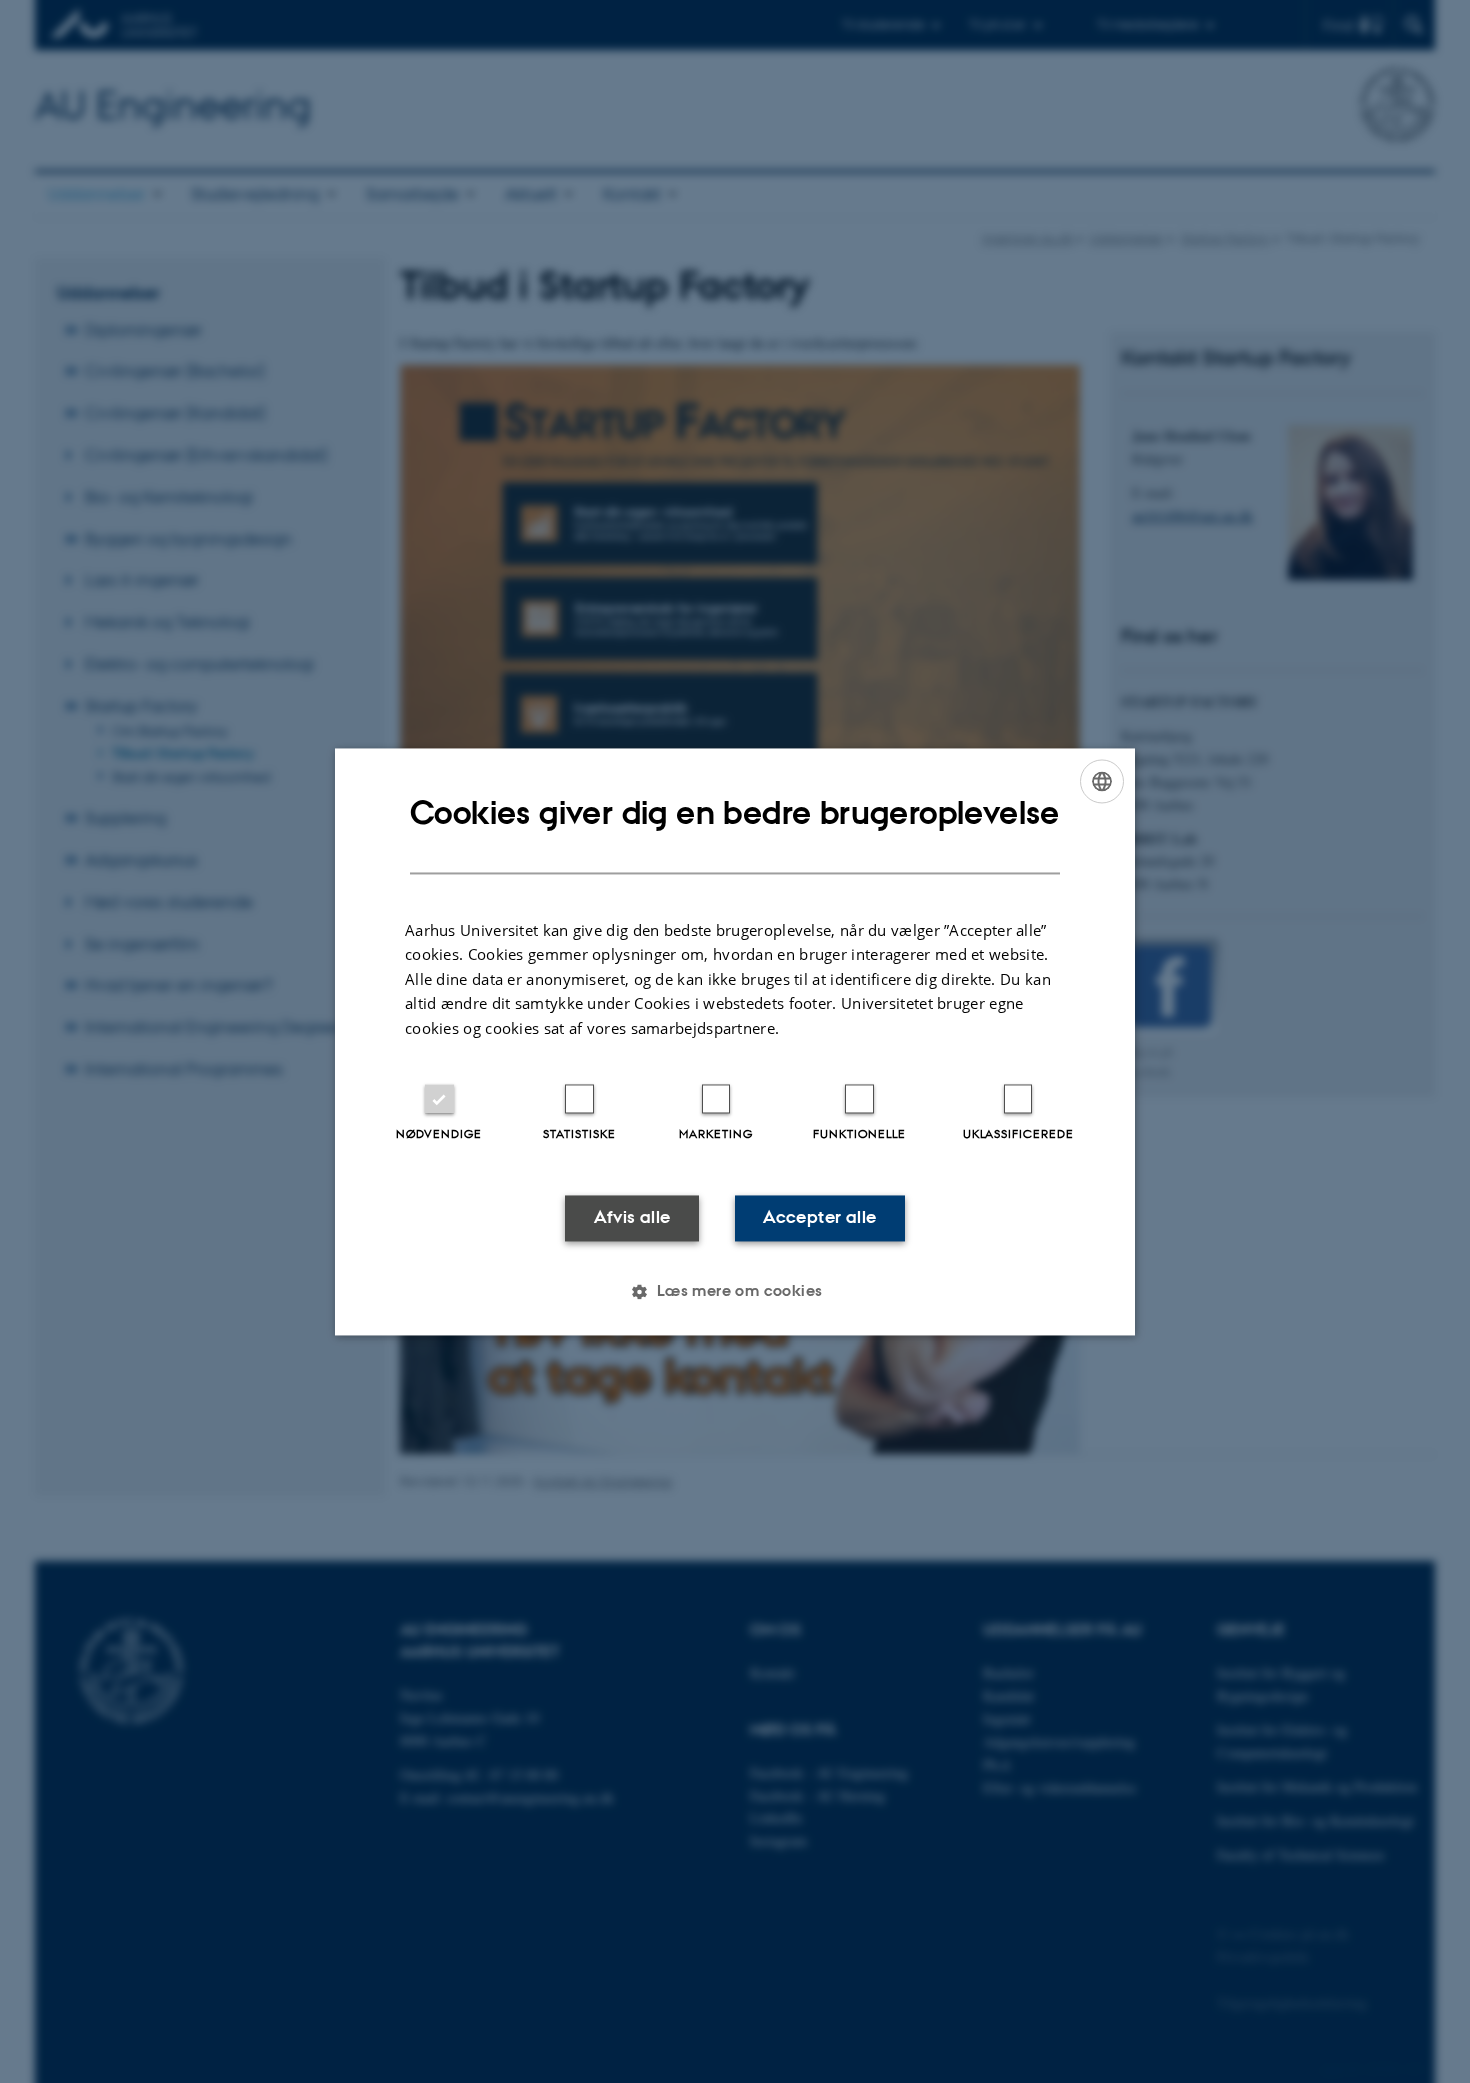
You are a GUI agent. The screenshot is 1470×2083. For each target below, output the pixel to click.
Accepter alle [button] (819, 1218)
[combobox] (1102, 781)
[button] (734, 1291)
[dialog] (735, 1041)
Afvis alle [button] (632, 1218)
